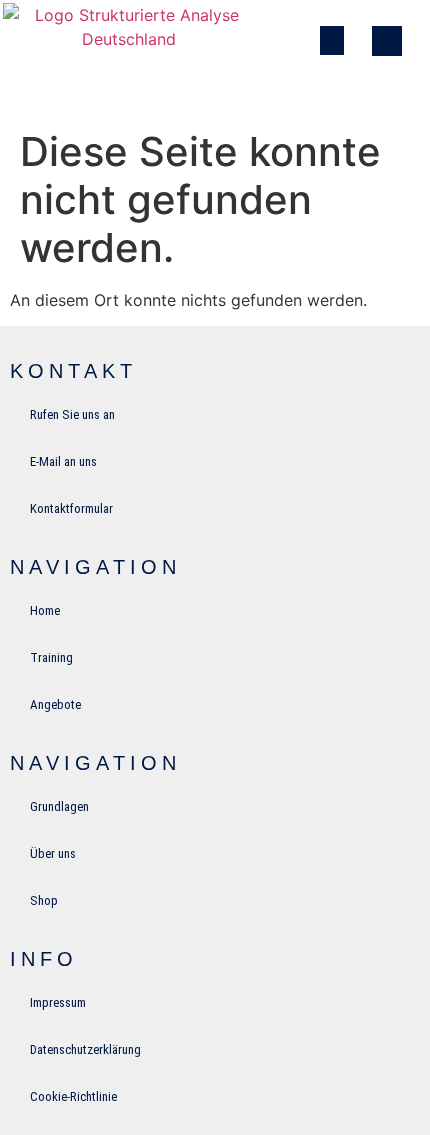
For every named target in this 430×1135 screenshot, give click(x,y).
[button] (332, 40)
